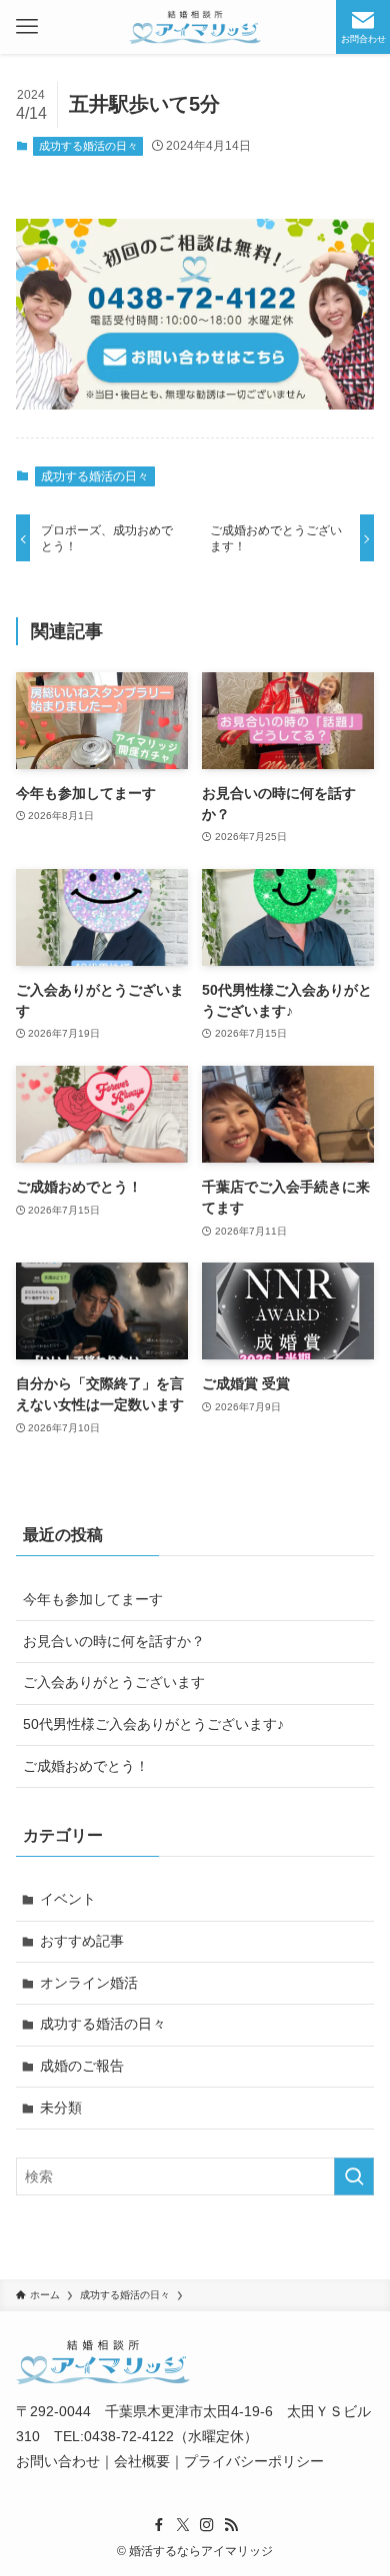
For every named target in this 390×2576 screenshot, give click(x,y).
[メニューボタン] (27, 27)
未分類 (61, 2108)
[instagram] (207, 2525)
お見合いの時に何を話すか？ (114, 1641)
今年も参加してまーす (93, 1599)
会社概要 (142, 2461)
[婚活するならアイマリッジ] (194, 27)
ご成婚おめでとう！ (86, 1766)
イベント (68, 1899)
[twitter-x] (183, 2525)
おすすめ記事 (82, 1941)
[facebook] (159, 2525)
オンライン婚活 (89, 1983)
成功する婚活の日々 (88, 146)
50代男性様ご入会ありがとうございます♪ (153, 1724)
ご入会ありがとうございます (114, 1682)
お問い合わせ (58, 2461)
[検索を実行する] (354, 2176)
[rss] (231, 2525)
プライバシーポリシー (254, 2461)
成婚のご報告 (82, 2066)
